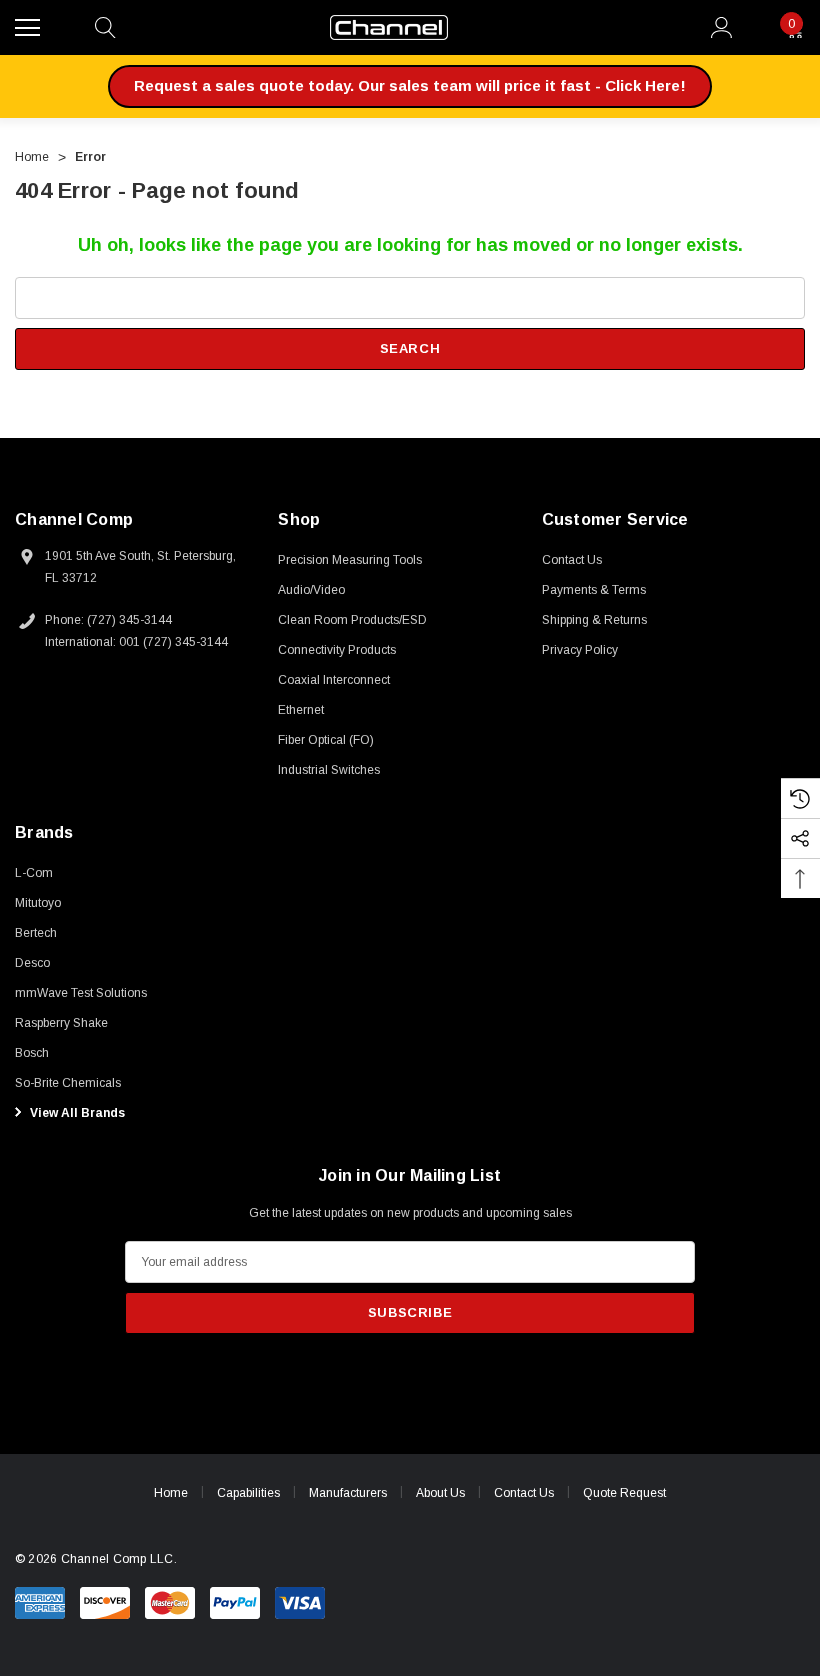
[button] (410, 86)
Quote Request (624, 1493)
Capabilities (248, 1493)
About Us (440, 1493)
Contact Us (524, 1493)
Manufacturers (348, 1493)
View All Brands (76, 1113)
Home (171, 1493)
